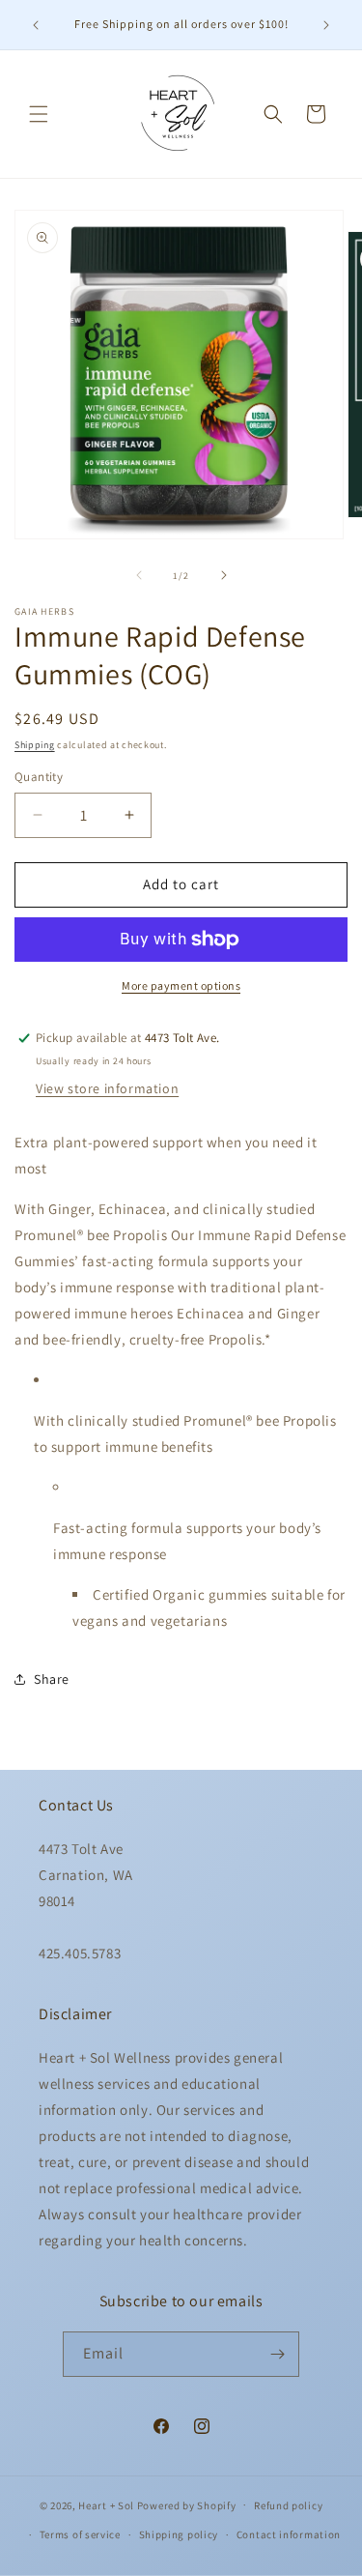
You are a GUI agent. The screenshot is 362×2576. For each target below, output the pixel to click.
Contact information (289, 2534)
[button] (39, 114)
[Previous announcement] (36, 25)
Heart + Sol (106, 2504)
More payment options (181, 985)
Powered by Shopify (187, 2504)
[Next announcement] (326, 25)
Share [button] (52, 1679)
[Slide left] (139, 575)
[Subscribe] (277, 2354)
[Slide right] (224, 575)
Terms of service (80, 2534)
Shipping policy (179, 2534)
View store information (107, 1088)
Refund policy (288, 2505)
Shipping (35, 745)
